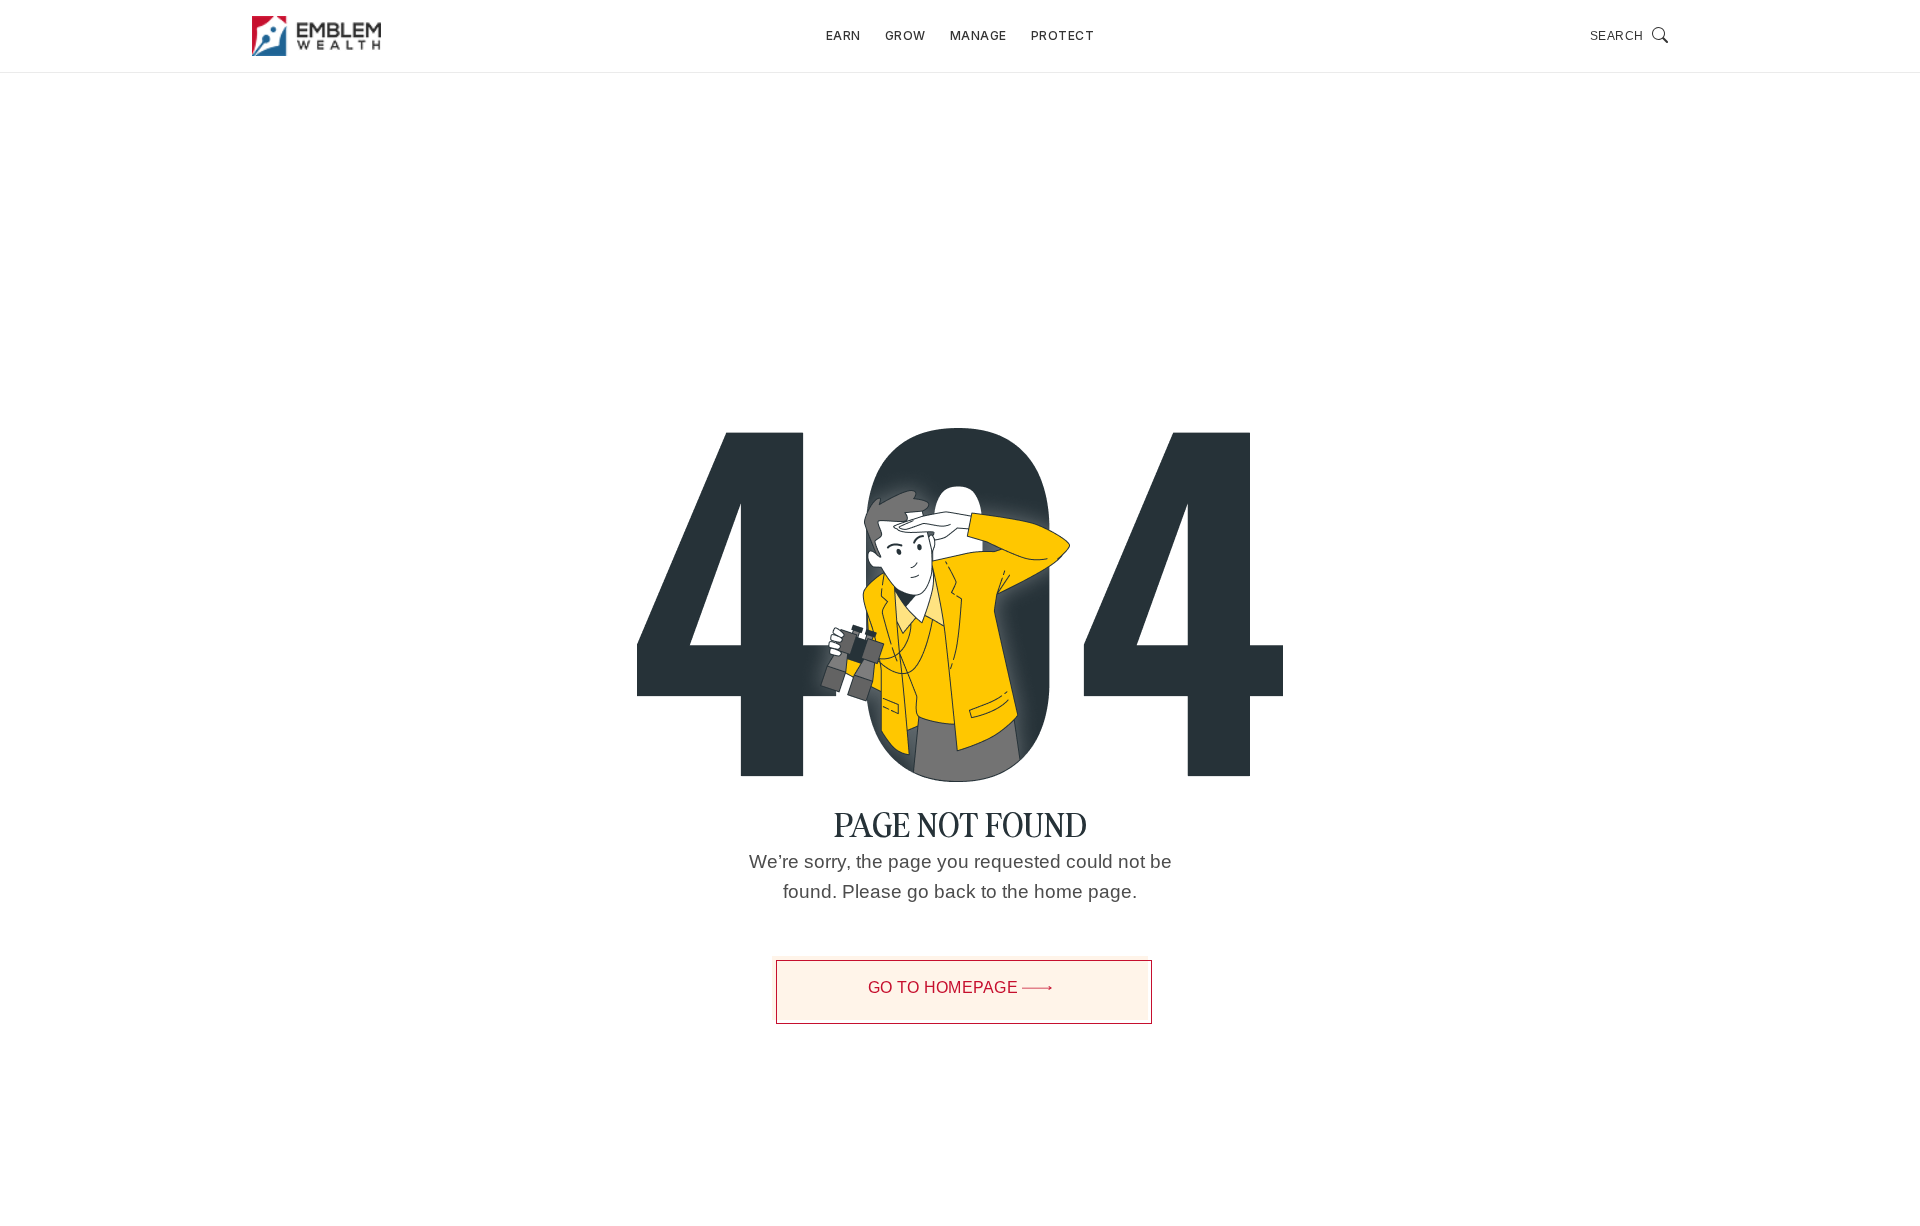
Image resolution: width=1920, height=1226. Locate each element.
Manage (978, 35)
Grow (905, 35)
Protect (1063, 35)
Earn (843, 35)
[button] (1629, 36)
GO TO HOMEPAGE (943, 987)
